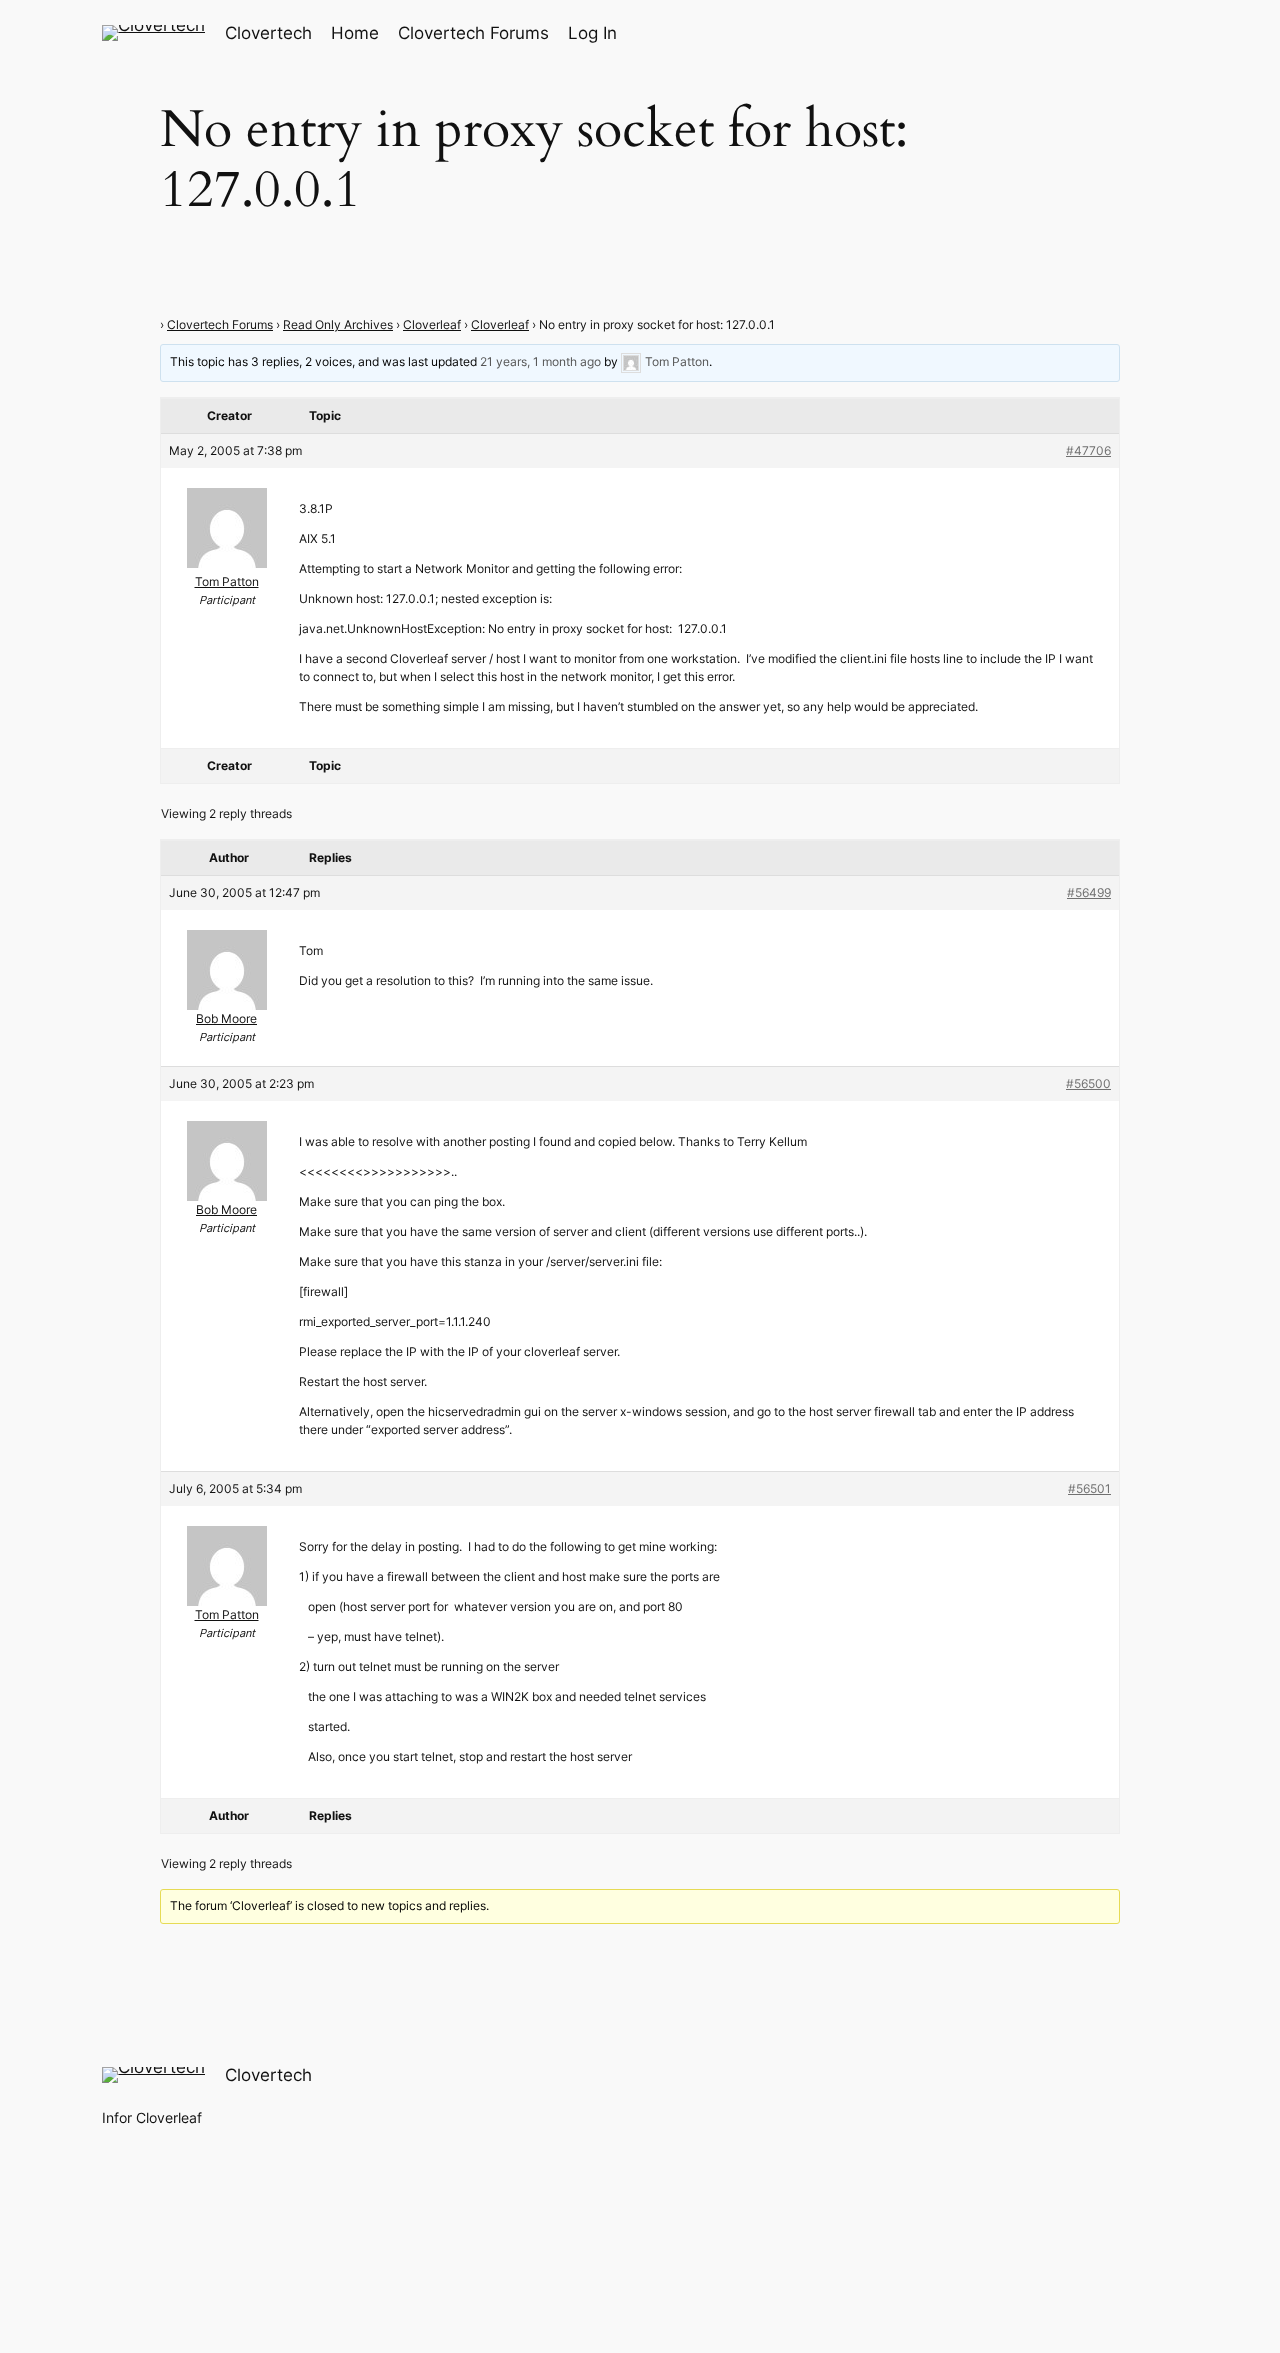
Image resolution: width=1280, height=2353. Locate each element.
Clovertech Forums (220, 324)
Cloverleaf (432, 324)
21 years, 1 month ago (540, 362)
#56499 (1089, 892)
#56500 (1088, 1083)
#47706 (1088, 450)
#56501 (1089, 1488)
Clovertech (268, 33)
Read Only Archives (338, 324)
